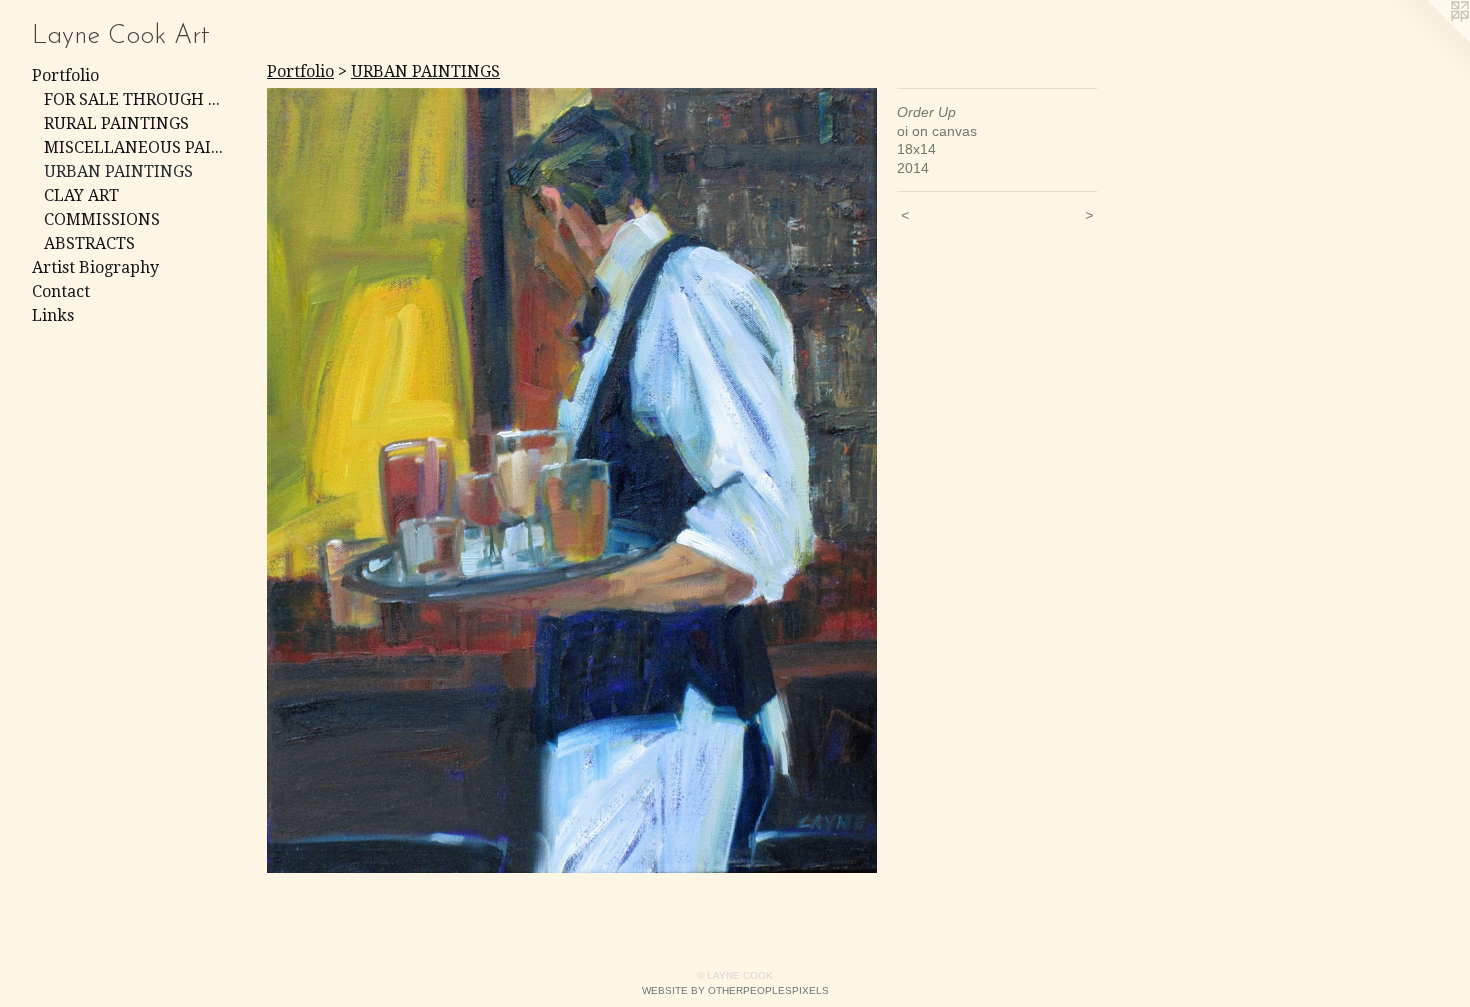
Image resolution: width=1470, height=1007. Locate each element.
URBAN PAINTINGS (118, 171)
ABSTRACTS (89, 243)
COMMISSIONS (102, 219)
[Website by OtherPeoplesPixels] (1430, 40)
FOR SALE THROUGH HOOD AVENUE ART (138, 99)
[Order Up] (572, 480)
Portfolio (65, 75)
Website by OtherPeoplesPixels (735, 990)
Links (53, 315)
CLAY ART (81, 195)
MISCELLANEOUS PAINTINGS (138, 147)
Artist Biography (95, 267)
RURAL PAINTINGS (116, 123)
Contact (61, 291)
